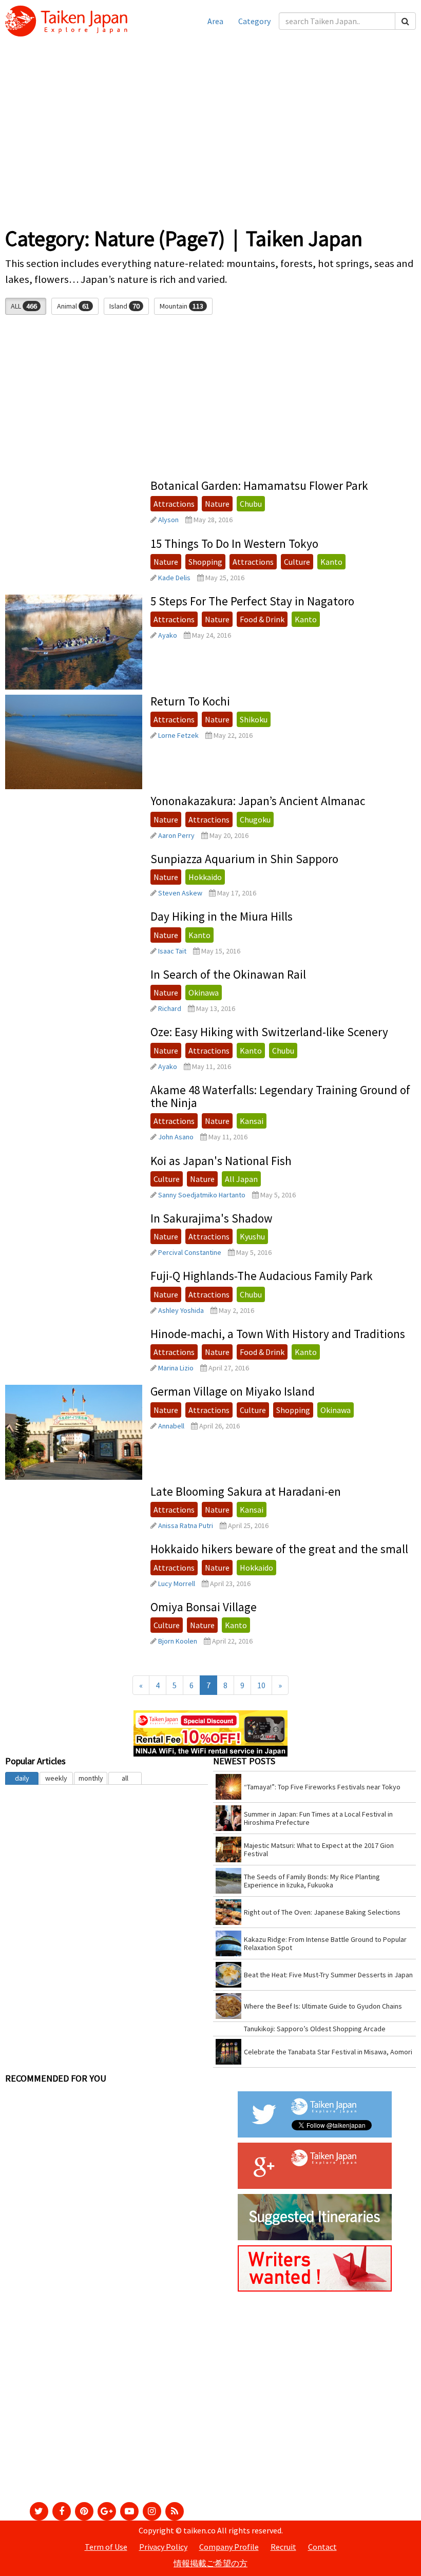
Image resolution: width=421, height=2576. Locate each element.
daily (22, 1778)
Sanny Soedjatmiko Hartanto (202, 1195)
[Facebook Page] (62, 2511)
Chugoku (255, 819)
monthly (91, 1778)
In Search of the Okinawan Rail (228, 974)
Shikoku (254, 719)
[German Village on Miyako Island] (74, 1432)
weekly (56, 1778)
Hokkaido (205, 877)
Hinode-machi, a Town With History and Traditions (278, 1334)
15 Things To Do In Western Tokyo (234, 543)
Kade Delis (174, 578)
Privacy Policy (163, 2547)
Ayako (168, 635)
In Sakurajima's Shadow (212, 1218)
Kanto (331, 562)
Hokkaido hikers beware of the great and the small (279, 1549)
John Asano (176, 1137)
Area (215, 21)
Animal (73, 306)
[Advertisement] (210, 139)
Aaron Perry (176, 835)
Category (254, 21)
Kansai (252, 1121)
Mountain (181, 306)
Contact (322, 2547)
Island (125, 306)
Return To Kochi (190, 701)
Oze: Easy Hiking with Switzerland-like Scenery (269, 1032)
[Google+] (107, 2511)
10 (261, 1685)
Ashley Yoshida (181, 1310)
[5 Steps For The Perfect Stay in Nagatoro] (74, 642)
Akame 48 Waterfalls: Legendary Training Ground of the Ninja (280, 1096)
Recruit (283, 2547)
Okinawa (204, 993)
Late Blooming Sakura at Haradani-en (246, 1491)
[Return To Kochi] (74, 742)
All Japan (241, 1179)
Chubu (251, 504)
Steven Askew (180, 893)
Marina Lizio (176, 1368)
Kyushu (252, 1236)
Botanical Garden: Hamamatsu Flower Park (259, 485)
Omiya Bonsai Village (204, 1607)
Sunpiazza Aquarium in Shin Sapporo (244, 859)
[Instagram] (152, 2511)
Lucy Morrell (177, 1583)
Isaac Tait (172, 951)
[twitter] (39, 2511)
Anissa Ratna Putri (186, 1525)
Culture (297, 562)
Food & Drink (262, 619)
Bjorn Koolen (178, 1641)
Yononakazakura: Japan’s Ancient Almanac (258, 801)
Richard (170, 1008)
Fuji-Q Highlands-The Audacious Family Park (262, 1276)
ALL (24, 306)
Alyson (168, 520)
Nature (217, 504)
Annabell (171, 1426)
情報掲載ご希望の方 (210, 2563)
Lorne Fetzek (178, 735)
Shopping (205, 562)
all (125, 1778)
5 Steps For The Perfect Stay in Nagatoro (252, 601)
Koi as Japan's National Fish (221, 1161)
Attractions (174, 504)
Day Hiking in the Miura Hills (222, 916)
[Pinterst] (84, 2511)
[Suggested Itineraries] (315, 2216)
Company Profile (229, 2547)
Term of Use (106, 2547)
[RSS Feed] (175, 2511)
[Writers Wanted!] (315, 2267)
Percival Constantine (190, 1252)
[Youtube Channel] (129, 2511)
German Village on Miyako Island (233, 1391)
